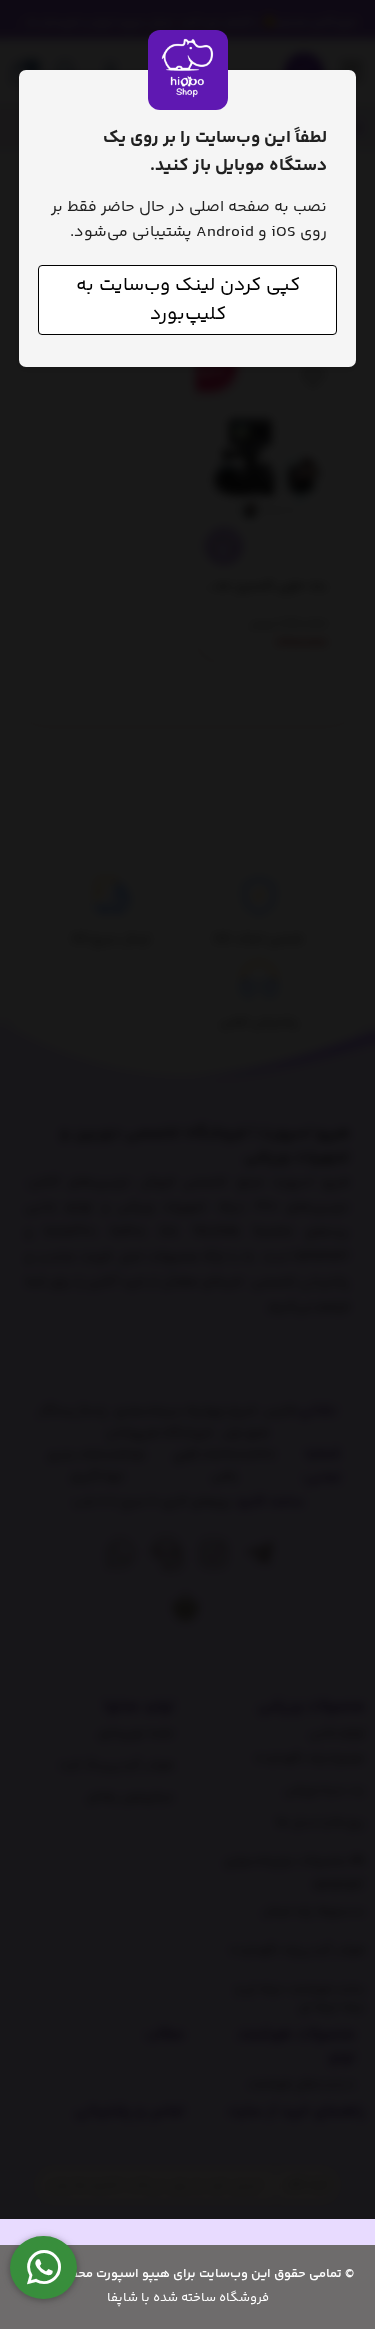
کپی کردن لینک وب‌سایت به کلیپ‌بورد (188, 300)
